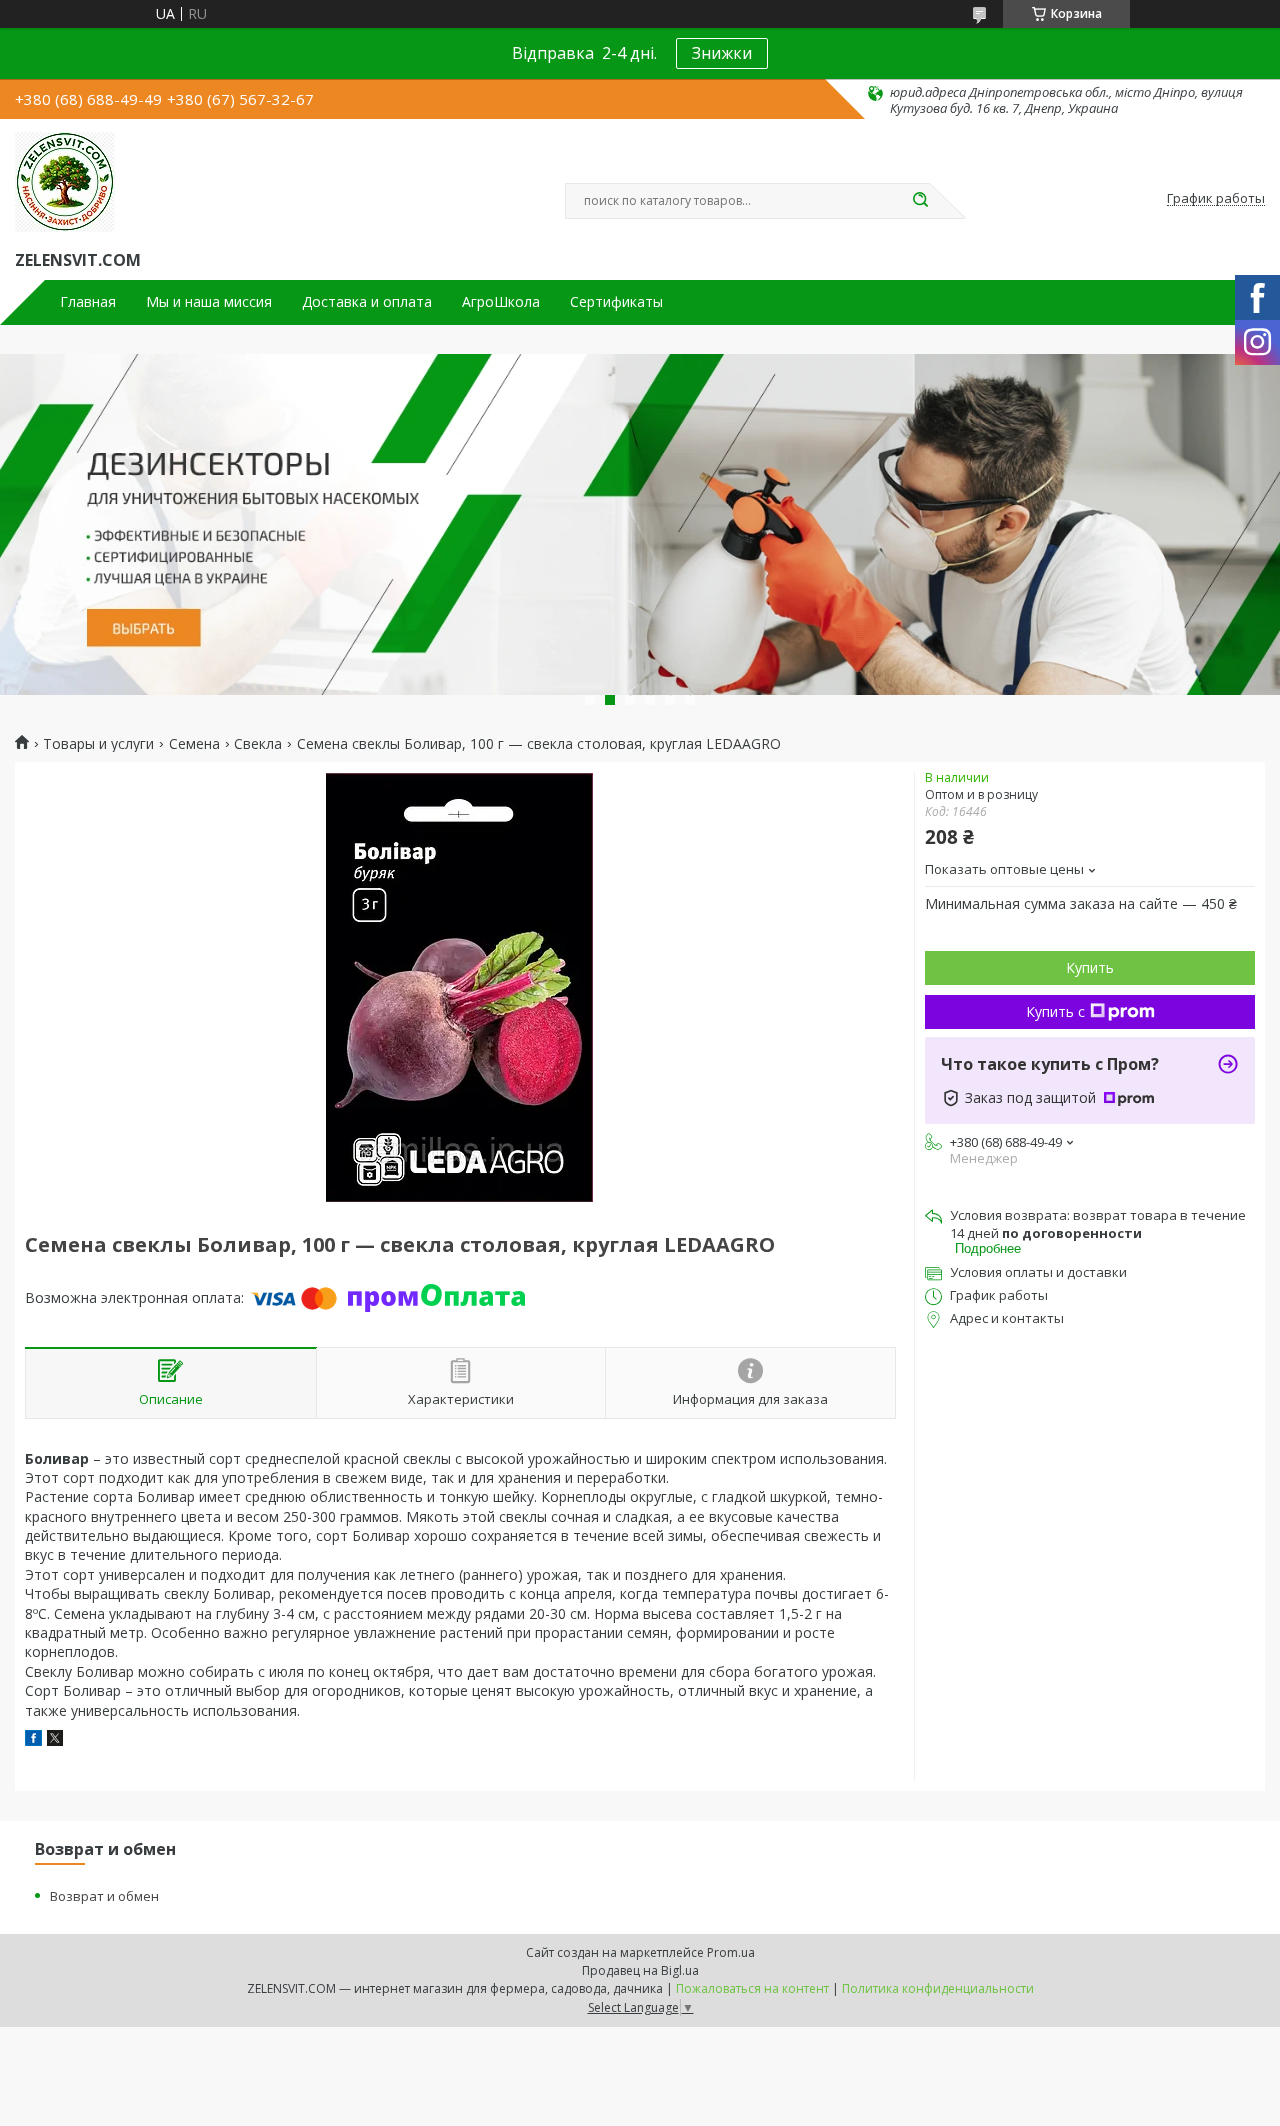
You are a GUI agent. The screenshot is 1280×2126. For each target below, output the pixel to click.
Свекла (258, 744)
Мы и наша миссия (209, 302)
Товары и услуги (98, 744)
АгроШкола (501, 302)
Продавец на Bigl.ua (640, 1970)
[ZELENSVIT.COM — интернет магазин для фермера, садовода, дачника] (65, 182)
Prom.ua (731, 1952)
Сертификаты (616, 302)
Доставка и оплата (367, 302)
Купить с (1055, 1011)
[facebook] (33, 1740)
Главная (88, 302)
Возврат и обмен (104, 1896)
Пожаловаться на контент (752, 1988)
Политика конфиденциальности (938, 1988)
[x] (55, 1740)
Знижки (722, 53)
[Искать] (920, 201)
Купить (1090, 967)
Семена (194, 744)
